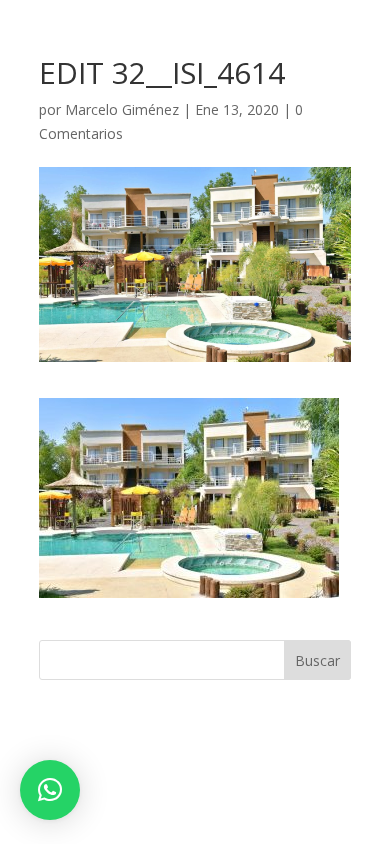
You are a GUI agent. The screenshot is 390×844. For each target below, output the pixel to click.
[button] (50, 790)
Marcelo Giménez (122, 109)
